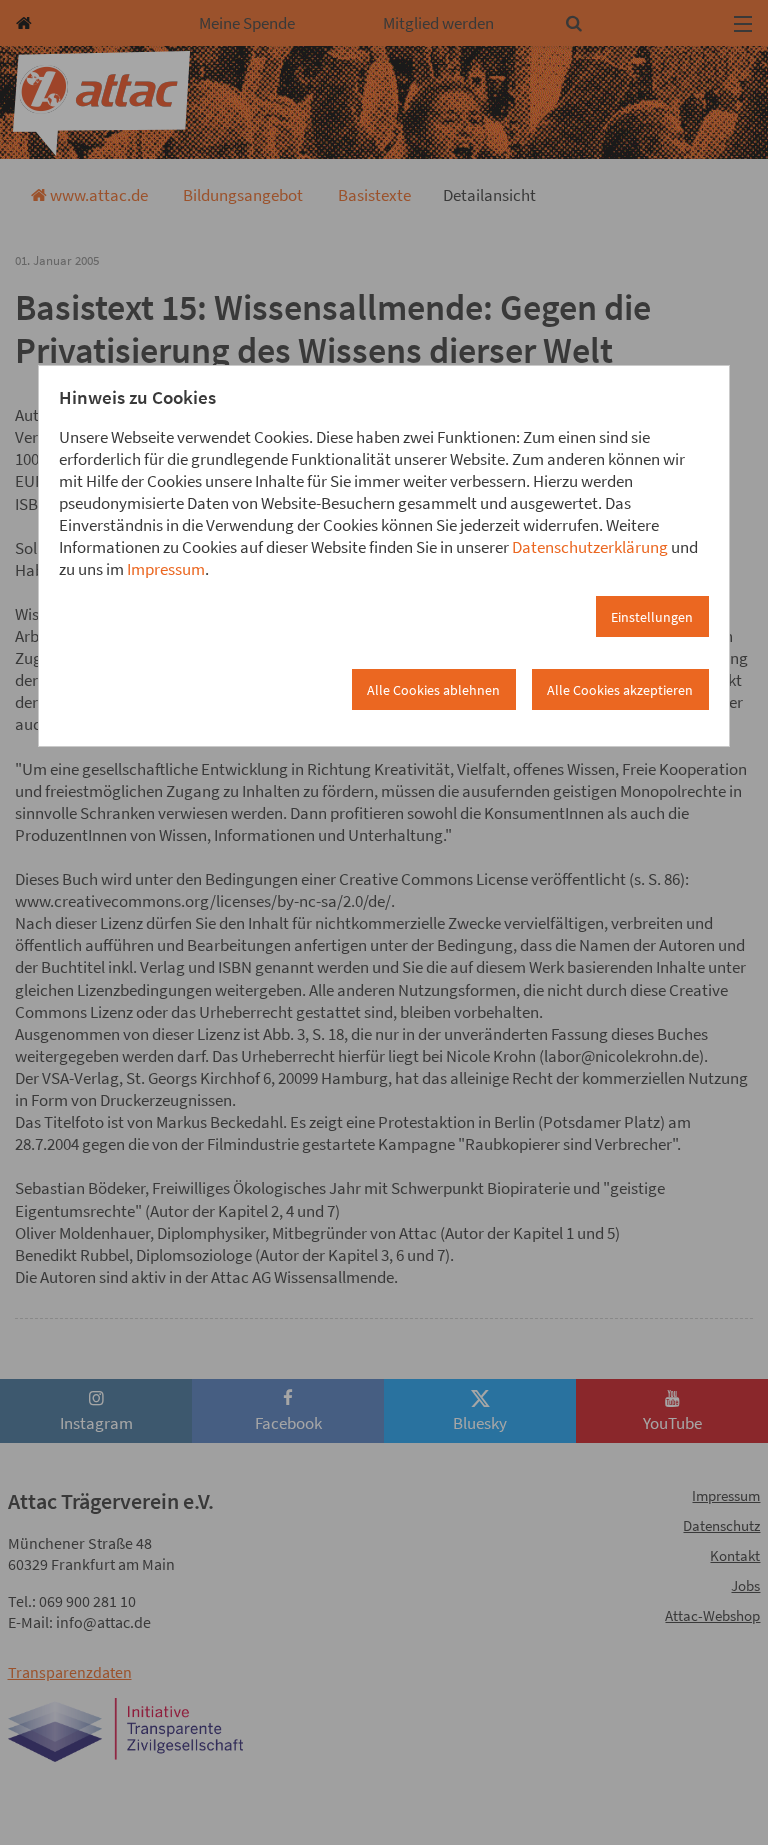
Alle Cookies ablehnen (433, 690)
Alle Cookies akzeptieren (620, 690)
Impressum (166, 569)
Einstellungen (652, 617)
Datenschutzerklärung (590, 547)
